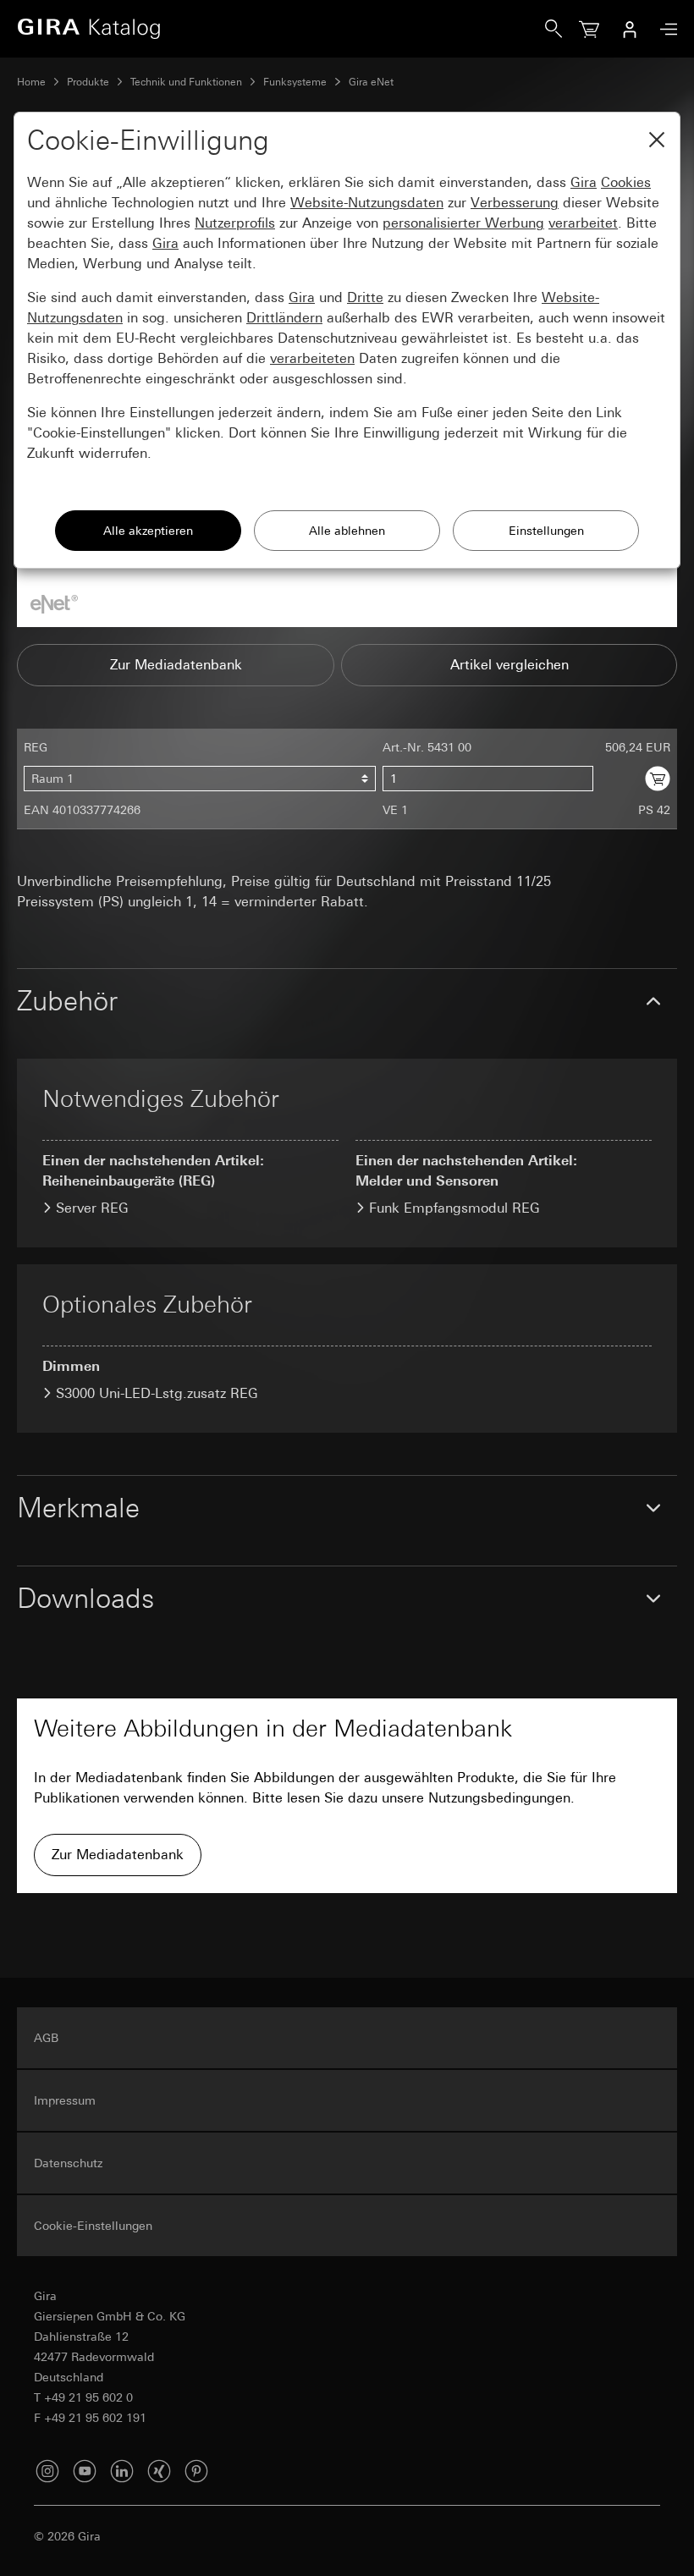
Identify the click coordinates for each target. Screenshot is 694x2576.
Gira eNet (371, 82)
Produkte (88, 82)
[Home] (281, 29)
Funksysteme (295, 82)
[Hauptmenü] (664, 29)
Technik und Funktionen (186, 82)
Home (31, 82)
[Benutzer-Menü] (630, 29)
